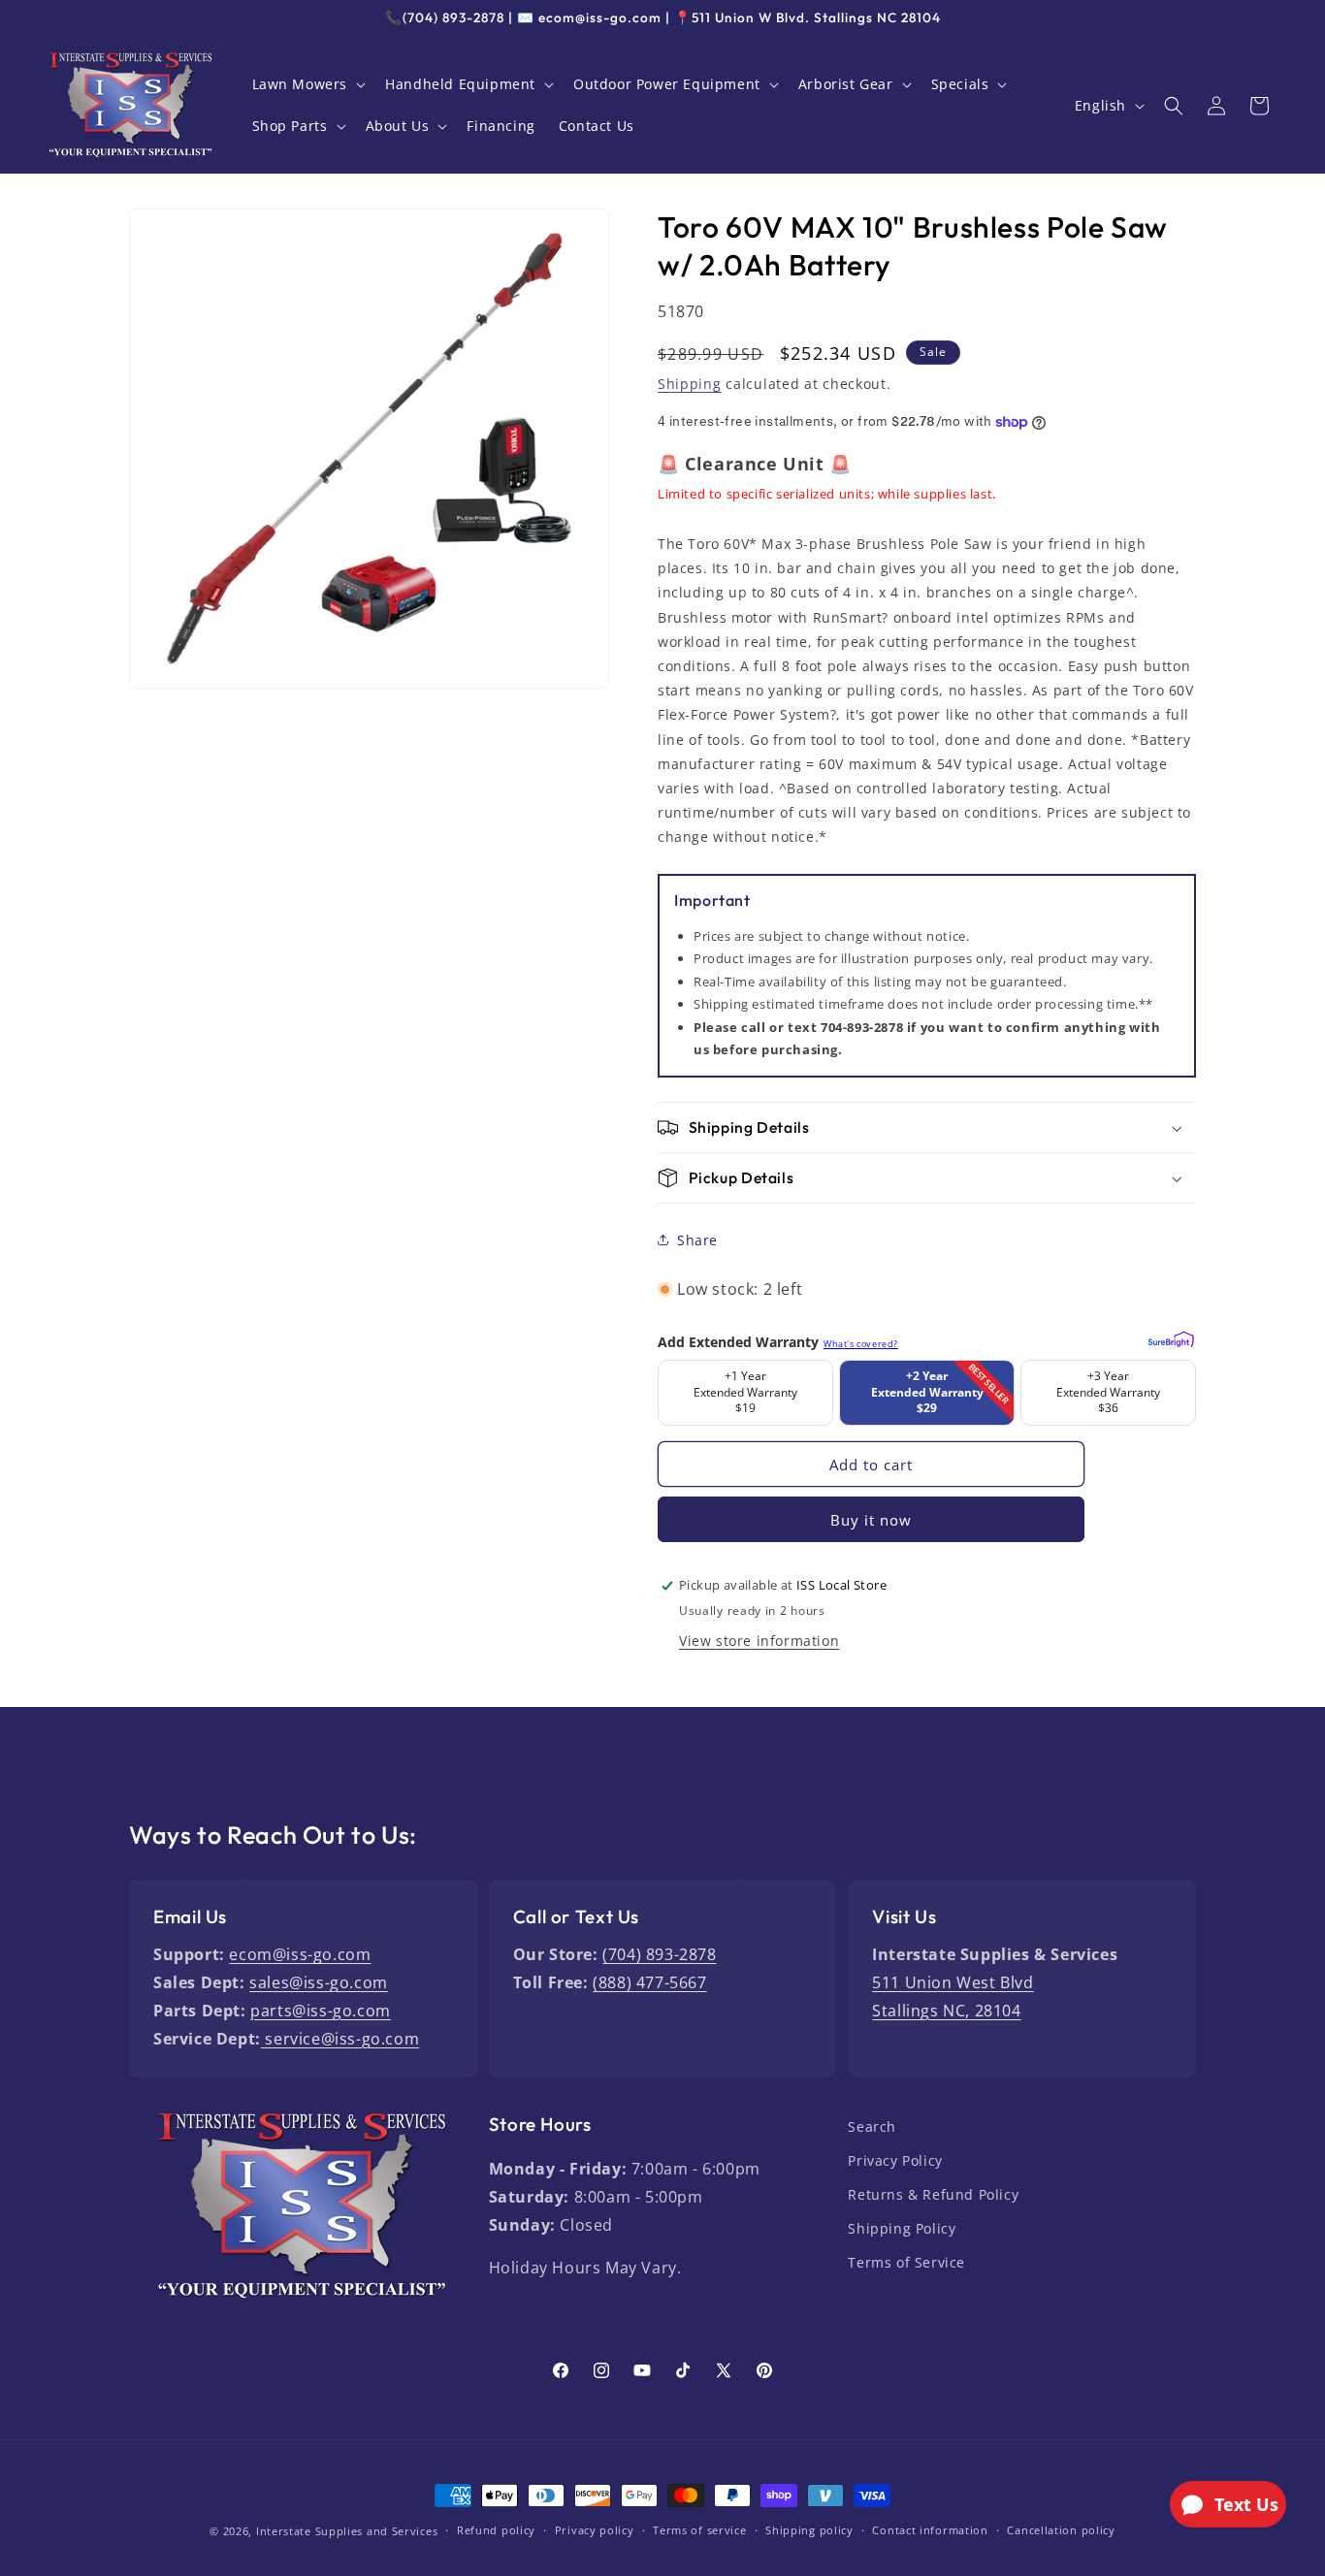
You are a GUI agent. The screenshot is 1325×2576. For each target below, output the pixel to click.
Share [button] (697, 1240)
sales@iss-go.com (319, 1982)
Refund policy (496, 2530)
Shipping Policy (902, 2228)
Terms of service (699, 2530)
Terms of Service (906, 2262)
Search (872, 2126)
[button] (307, 84)
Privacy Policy (895, 2160)
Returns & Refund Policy (933, 2194)
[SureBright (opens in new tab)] (1169, 1336)
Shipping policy (809, 2530)
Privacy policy (595, 2530)
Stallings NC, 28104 (946, 2011)
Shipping (690, 384)
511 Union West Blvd (953, 1982)
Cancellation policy (1061, 2530)
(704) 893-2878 (659, 1954)
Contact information (930, 2530)
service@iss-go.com (340, 2039)
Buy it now (871, 1520)
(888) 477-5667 (649, 1982)
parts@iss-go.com (321, 2011)
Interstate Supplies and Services (347, 2531)
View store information (759, 1641)
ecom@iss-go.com (300, 1954)
